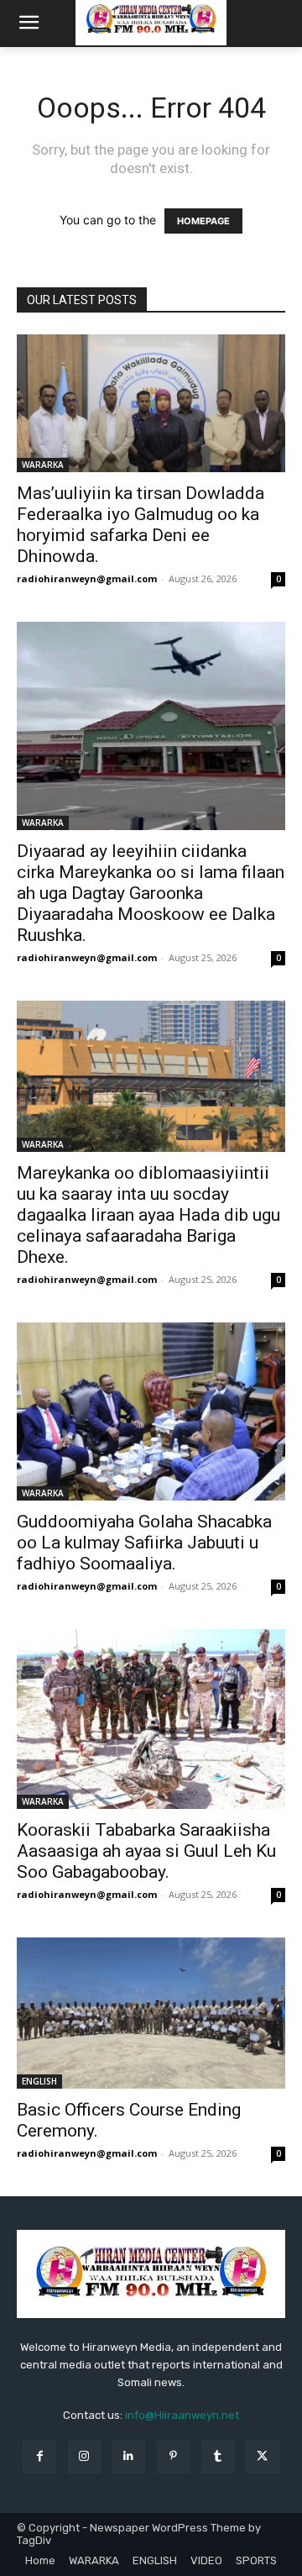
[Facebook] (39, 2456)
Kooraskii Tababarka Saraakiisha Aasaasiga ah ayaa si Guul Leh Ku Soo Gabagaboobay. (146, 1851)
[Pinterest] (173, 2456)
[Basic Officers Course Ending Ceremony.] (151, 2013)
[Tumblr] (218, 2456)
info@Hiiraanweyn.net (182, 2415)
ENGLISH (39, 2081)
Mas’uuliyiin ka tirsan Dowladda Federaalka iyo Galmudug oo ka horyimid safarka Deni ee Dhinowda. (141, 525)
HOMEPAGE (203, 221)
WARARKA (43, 465)
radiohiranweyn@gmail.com (87, 578)
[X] (262, 2456)
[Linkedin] (129, 2456)
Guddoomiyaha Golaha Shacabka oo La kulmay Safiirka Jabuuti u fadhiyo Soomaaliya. (144, 1543)
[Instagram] (84, 2456)
